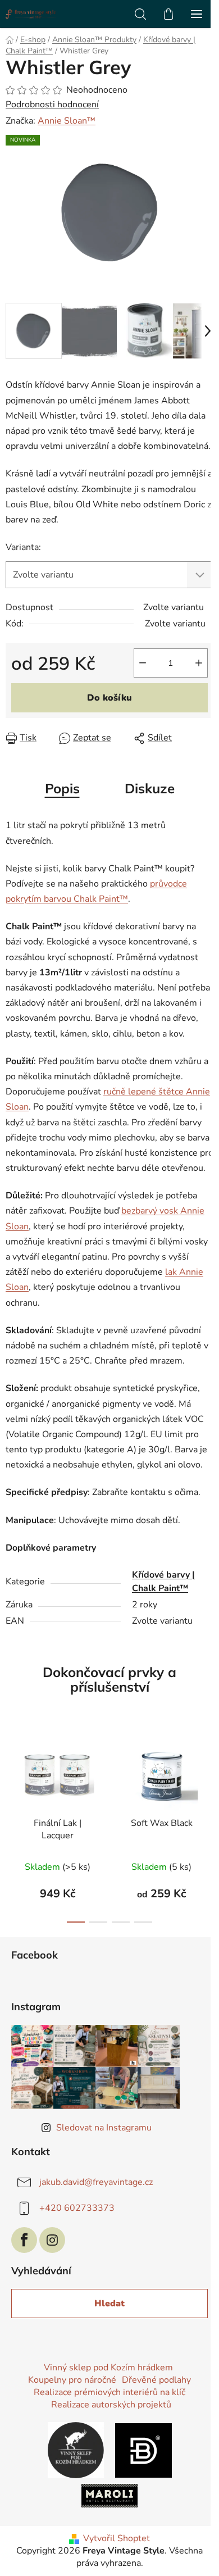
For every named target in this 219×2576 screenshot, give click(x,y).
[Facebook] (24, 2240)
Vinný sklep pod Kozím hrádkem (108, 2368)
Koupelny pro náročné (72, 2380)
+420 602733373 (77, 2208)
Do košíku (109, 698)
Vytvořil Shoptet (117, 2538)
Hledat (109, 2304)
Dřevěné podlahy (156, 2380)
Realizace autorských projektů (111, 2405)
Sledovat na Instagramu (104, 2128)
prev (12, 1774)
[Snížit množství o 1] (143, 663)
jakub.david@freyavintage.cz (96, 2182)
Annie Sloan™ (67, 121)
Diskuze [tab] (150, 788)
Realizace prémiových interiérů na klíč (109, 2392)
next (207, 1774)
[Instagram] (52, 2240)
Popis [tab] (62, 788)
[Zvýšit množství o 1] (199, 663)
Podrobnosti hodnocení (52, 105)
